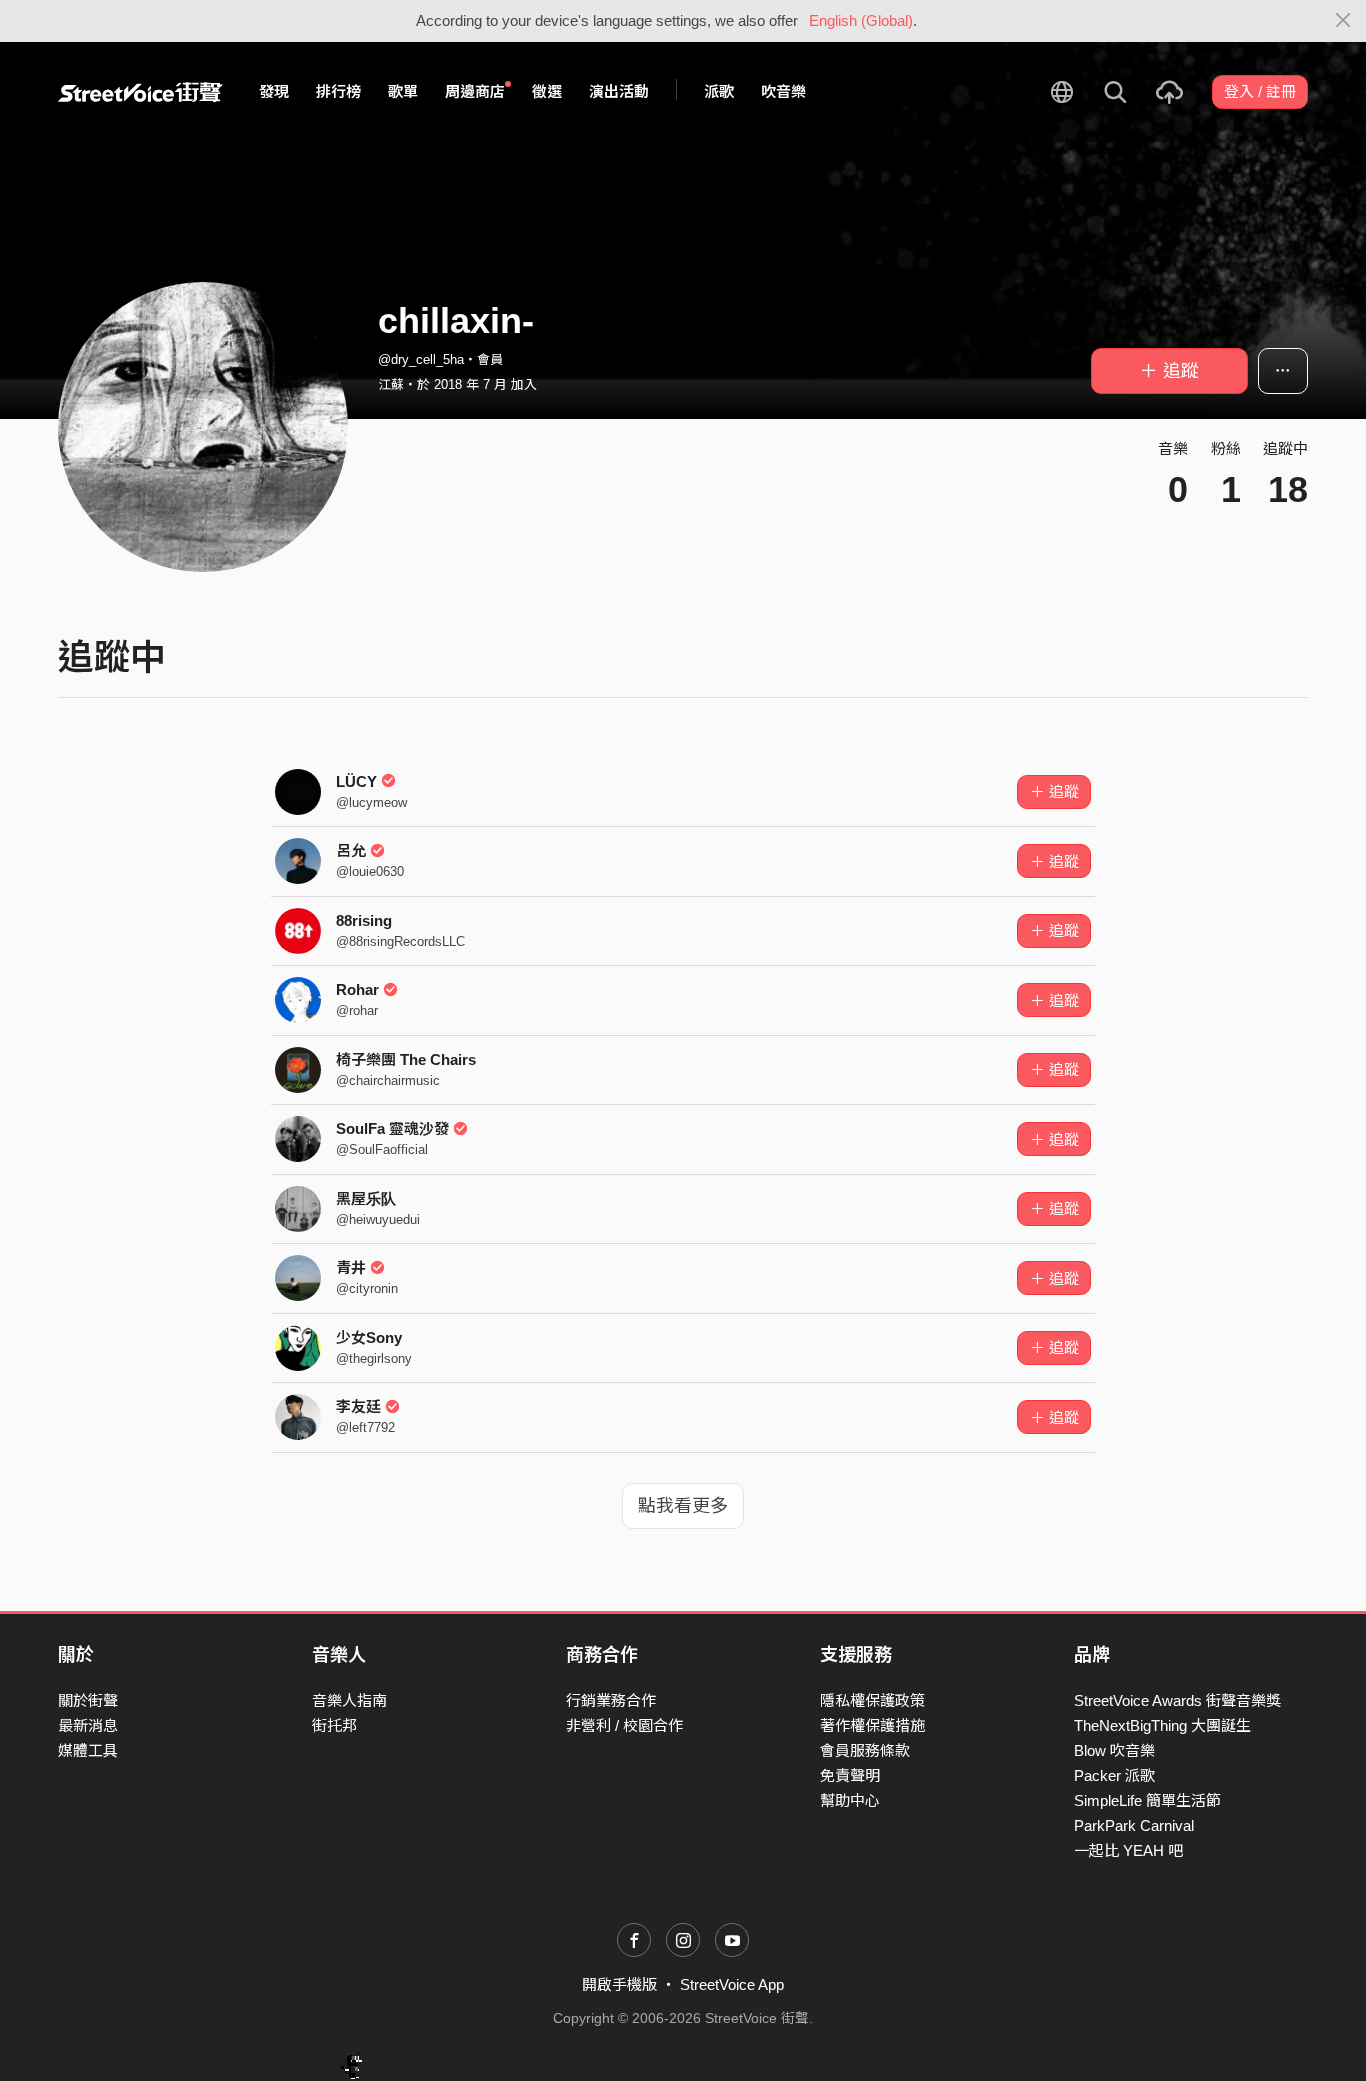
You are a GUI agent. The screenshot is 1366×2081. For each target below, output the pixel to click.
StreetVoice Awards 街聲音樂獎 (1177, 1700)
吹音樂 (783, 91)
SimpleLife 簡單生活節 (1147, 1800)
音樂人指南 (349, 1700)
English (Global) (861, 20)
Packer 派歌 (1114, 1775)
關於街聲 (88, 1700)
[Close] (1343, 21)
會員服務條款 (865, 1750)
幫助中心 (850, 1800)
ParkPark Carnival (1134, 1825)
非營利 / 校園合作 (624, 1725)
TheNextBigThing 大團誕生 (1162, 1725)
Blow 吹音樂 (1114, 1750)
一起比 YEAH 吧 (1128, 1850)
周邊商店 (475, 91)
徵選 (547, 91)
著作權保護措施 (872, 1725)
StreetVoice (140, 92)
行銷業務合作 (611, 1700)
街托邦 (334, 1725)
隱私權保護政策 (872, 1700)
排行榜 (338, 91)
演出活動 (619, 91)
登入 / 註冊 (1260, 91)
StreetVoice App (732, 1984)
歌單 (403, 91)
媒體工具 (88, 1750)
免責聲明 (850, 1775)
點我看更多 (683, 1506)
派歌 (719, 91)
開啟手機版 (619, 1984)
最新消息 (88, 1725)
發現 (274, 91)
